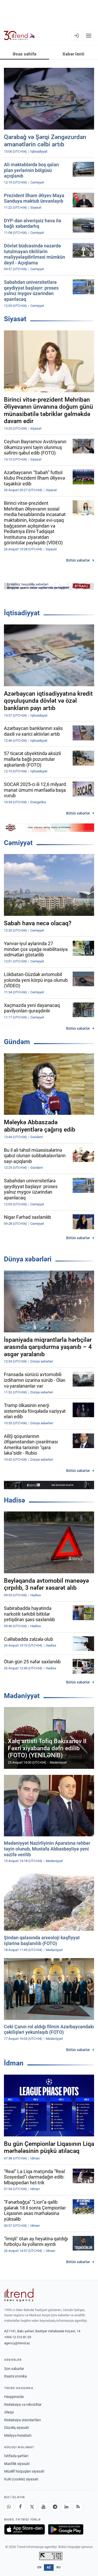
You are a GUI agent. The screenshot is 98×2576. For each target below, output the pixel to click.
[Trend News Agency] (19, 2295)
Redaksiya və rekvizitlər (23, 2405)
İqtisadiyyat (22, 613)
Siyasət (15, 319)
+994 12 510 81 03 (18, 2337)
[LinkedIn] (66, 2507)
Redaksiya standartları (22, 2420)
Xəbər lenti (73, 54)
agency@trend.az (17, 2343)
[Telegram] (55, 2507)
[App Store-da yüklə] (25, 2529)
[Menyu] (89, 36)
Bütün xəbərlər (78, 560)
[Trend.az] (19, 36)
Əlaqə (9, 2412)
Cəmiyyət (18, 843)
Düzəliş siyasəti (16, 2428)
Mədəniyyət (22, 1696)
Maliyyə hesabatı (18, 2435)
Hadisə (15, 1500)
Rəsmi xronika (16, 2376)
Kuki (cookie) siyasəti (21, 2479)
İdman (14, 2063)
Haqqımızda (14, 2397)
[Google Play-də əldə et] (66, 2529)
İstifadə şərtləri (16, 2456)
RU (59, 2567)
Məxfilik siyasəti (17, 2464)
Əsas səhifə (24, 54)
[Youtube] (43, 2507)
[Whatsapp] (9, 2507)
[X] (32, 2507)
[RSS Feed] (78, 2507)
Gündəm (17, 1042)
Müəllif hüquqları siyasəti (24, 2471)
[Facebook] (20, 2507)
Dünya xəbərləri (28, 1259)
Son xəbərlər (14, 2369)
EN (39, 2567)
